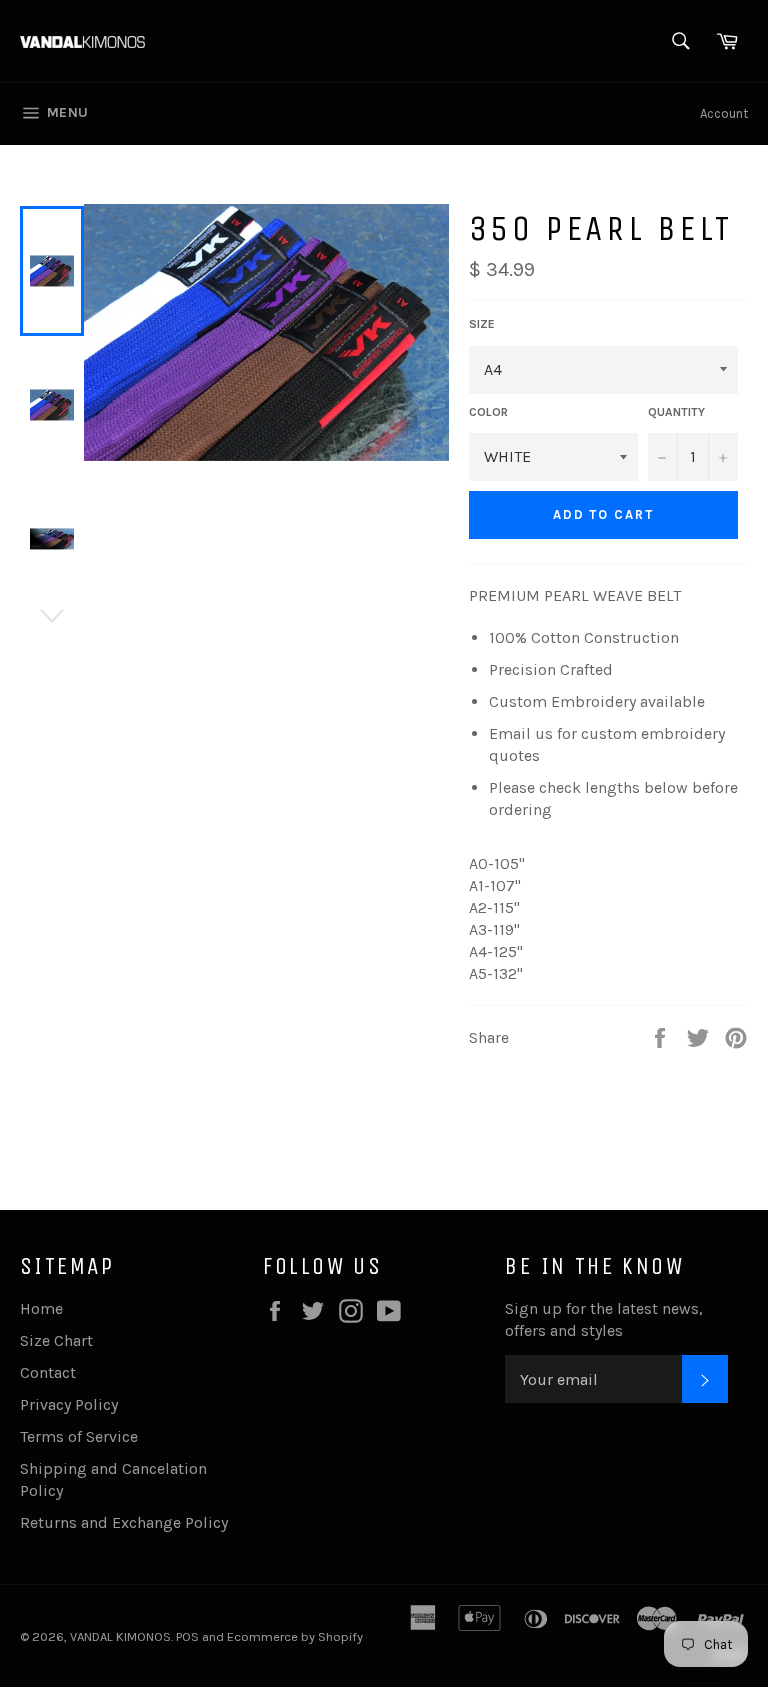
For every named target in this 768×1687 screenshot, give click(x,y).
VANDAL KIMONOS (120, 1636)
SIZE (482, 324)
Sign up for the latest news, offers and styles (604, 1319)
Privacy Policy (69, 1404)
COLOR (488, 412)
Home (41, 1308)
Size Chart (56, 1340)
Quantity (676, 412)
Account (724, 113)
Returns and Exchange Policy (124, 1522)
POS (187, 1636)
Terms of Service (79, 1436)
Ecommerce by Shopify (295, 1636)
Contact (48, 1372)
